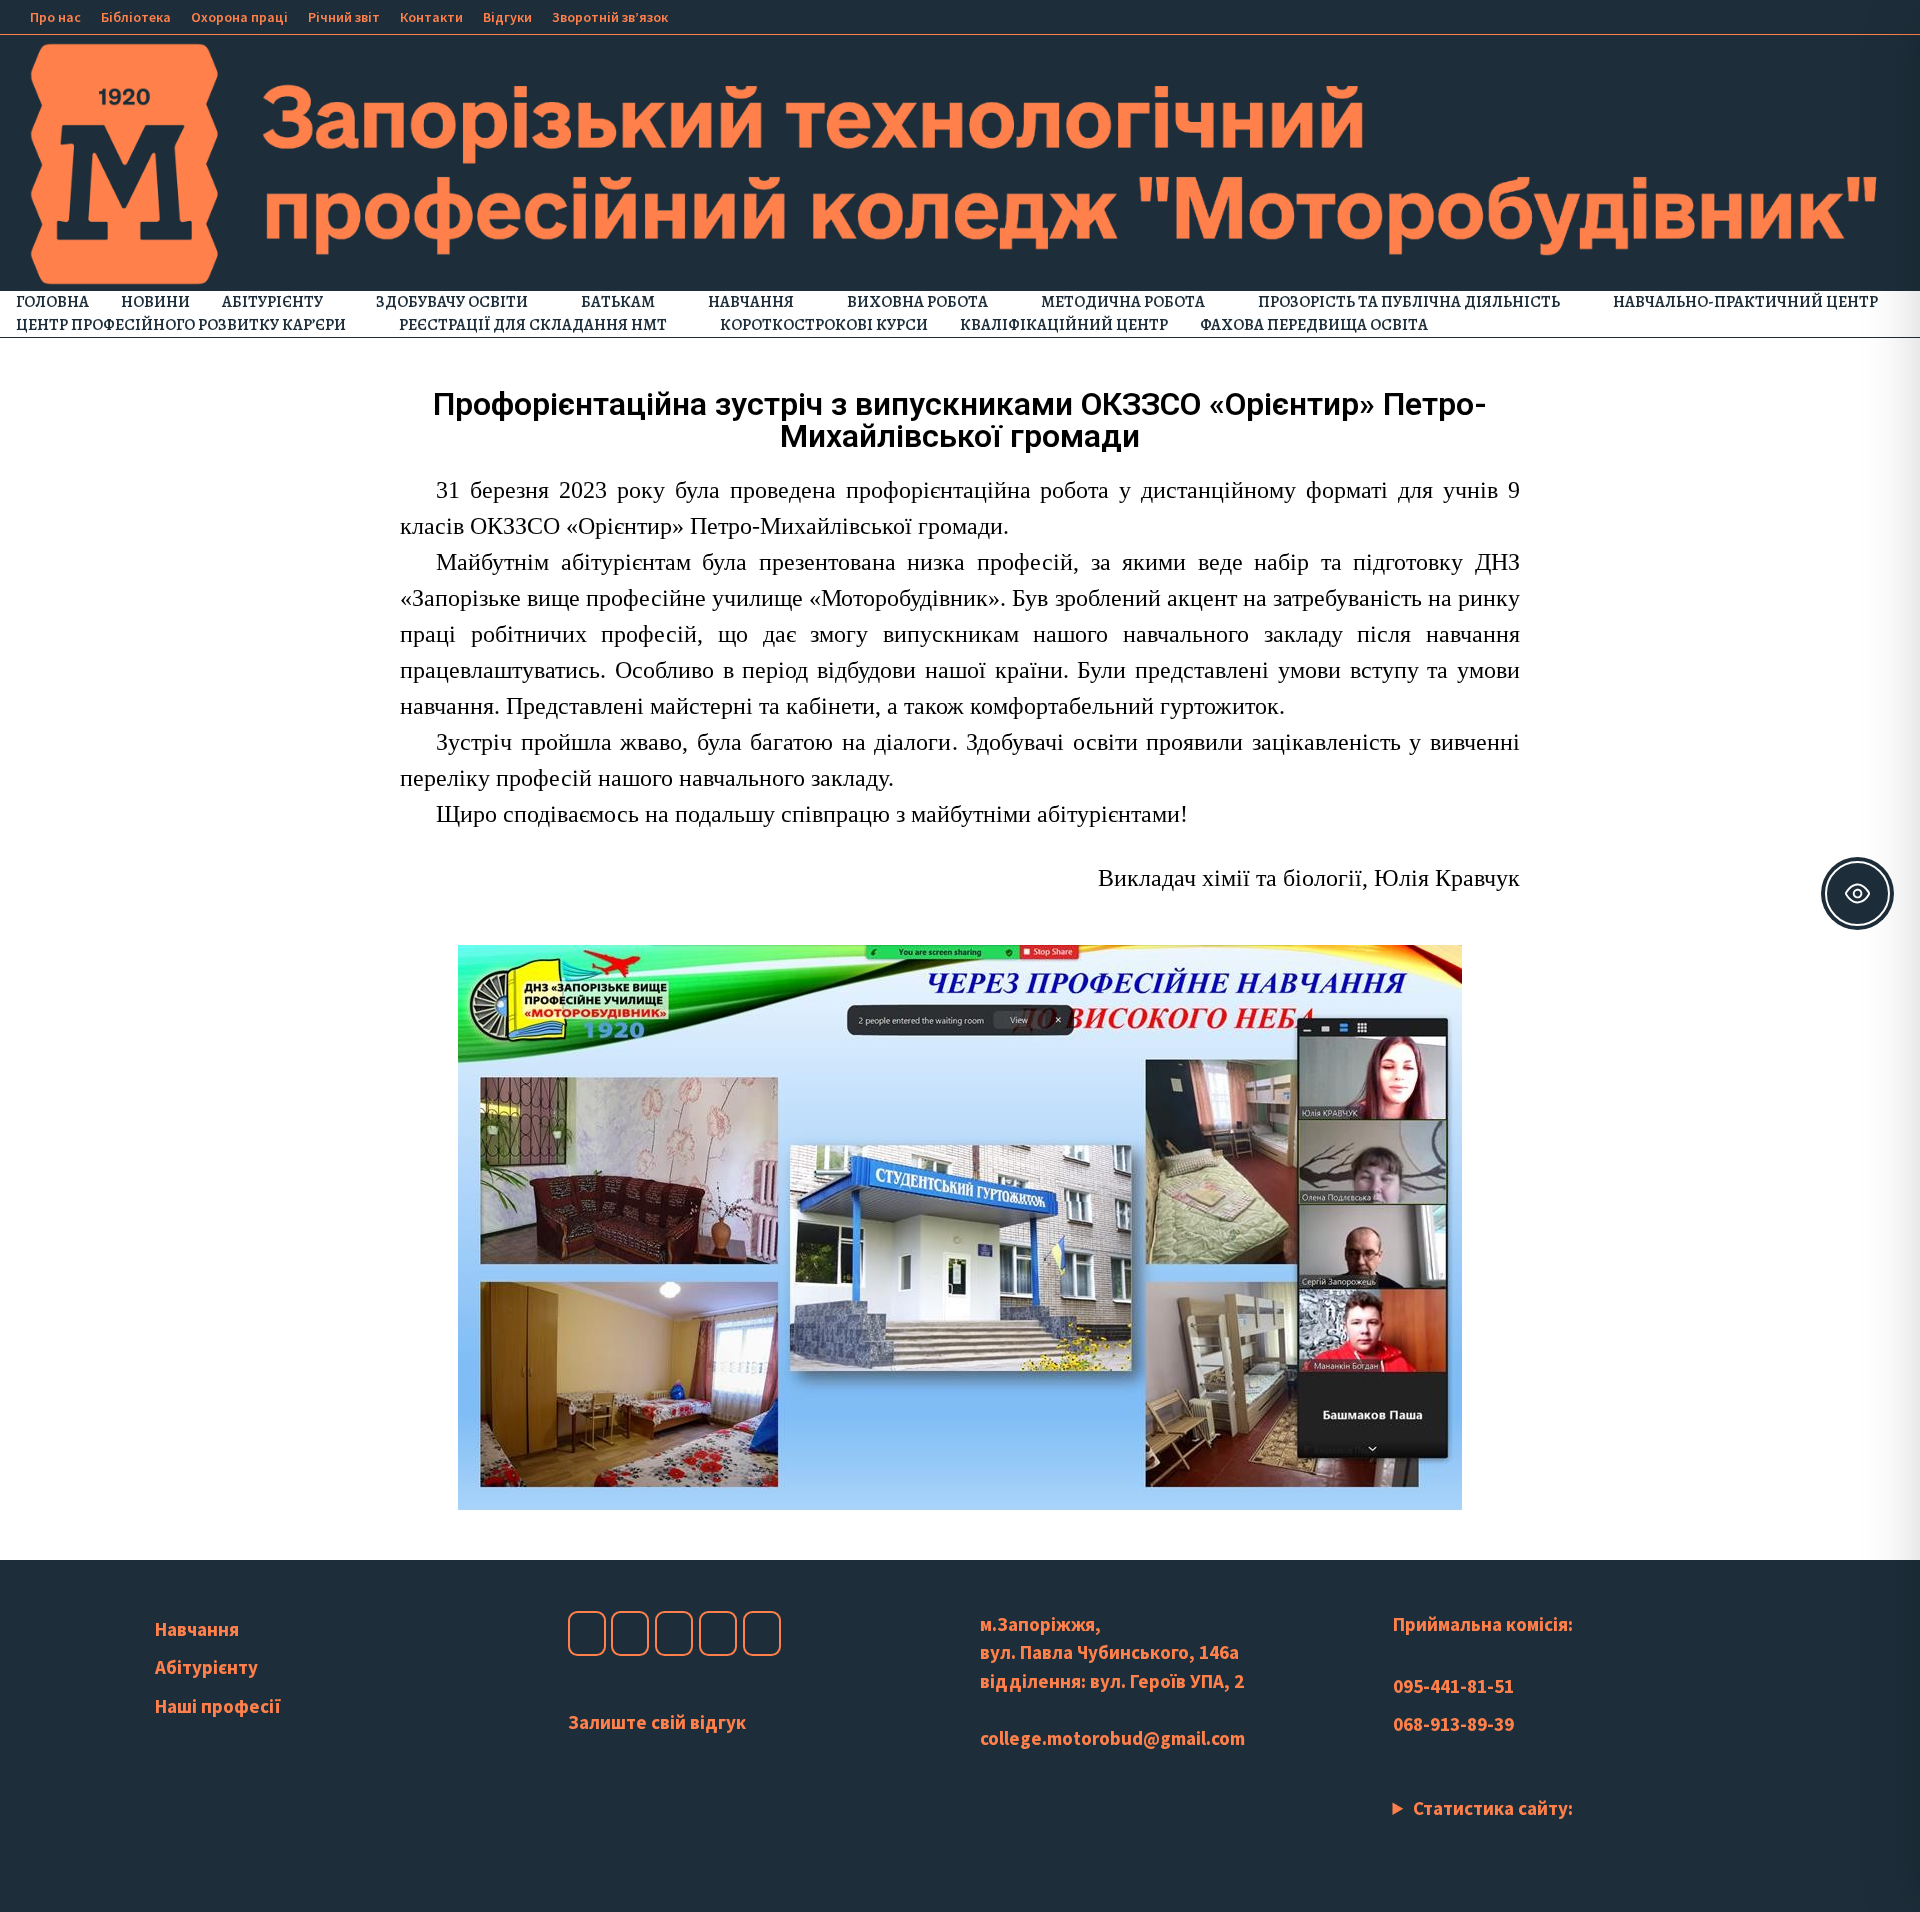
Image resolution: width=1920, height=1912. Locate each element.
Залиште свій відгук (657, 1722)
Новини (155, 302)
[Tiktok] (1866, 15)
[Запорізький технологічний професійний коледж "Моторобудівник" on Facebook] (587, 1633)
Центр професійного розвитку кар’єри (181, 325)
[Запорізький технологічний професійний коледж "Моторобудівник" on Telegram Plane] (762, 1633)
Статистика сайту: (1493, 1808)
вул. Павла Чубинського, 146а (1109, 1652)
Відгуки (507, 17)
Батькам (618, 302)
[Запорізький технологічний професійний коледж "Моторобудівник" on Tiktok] (718, 1633)
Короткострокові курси (824, 325)
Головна (52, 302)
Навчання (751, 302)
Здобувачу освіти (452, 302)
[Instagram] (1841, 15)
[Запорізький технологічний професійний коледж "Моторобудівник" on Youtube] (674, 1633)
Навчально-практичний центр (1745, 302)
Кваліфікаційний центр (1064, 325)
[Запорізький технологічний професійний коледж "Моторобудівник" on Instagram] (630, 1633)
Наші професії (218, 1706)
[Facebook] (1791, 15)
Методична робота (1123, 302)
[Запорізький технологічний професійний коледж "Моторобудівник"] (960, 161)
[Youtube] (1816, 15)
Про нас (55, 17)
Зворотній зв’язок (610, 17)
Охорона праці (239, 17)
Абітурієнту (272, 302)
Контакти (431, 17)
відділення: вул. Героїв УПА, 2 (1112, 1681)
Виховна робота (917, 302)
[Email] (1889, 15)
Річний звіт (344, 17)
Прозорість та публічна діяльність (1409, 302)
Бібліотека (136, 17)
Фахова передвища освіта (1314, 325)
